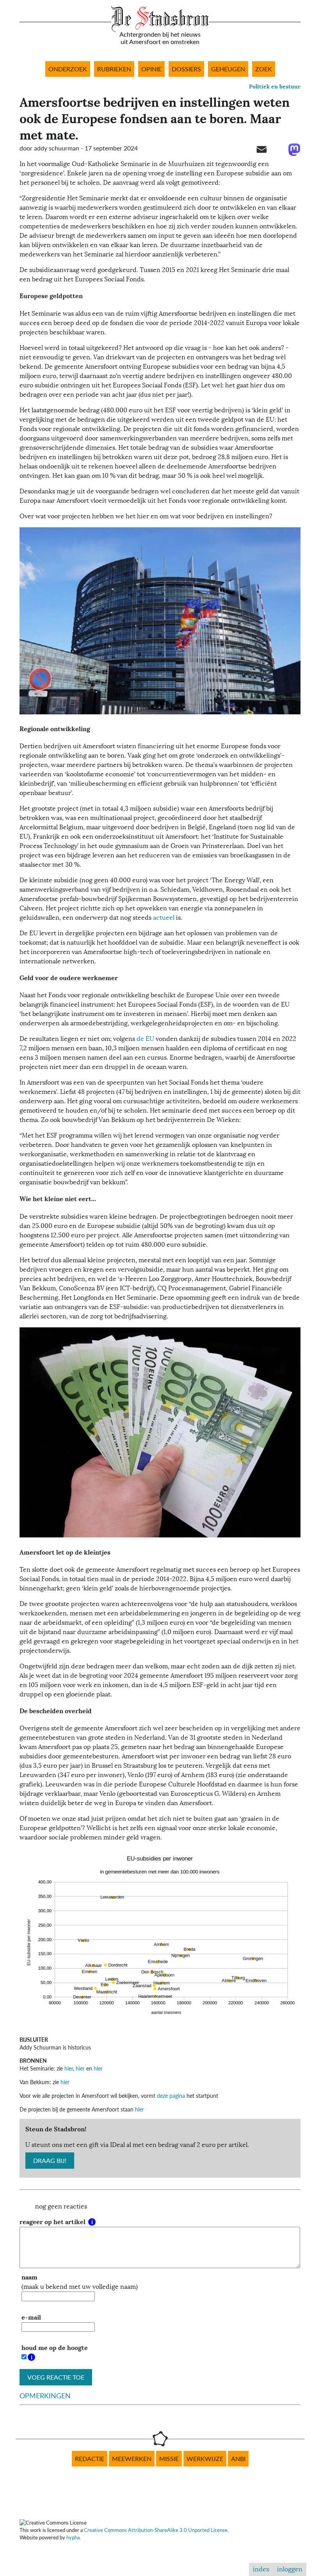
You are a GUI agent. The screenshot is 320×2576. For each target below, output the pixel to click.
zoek (264, 69)
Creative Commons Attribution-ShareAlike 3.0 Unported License (156, 2530)
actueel (164, 918)
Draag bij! (50, 2161)
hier (69, 2068)
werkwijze (205, 2459)
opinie (151, 69)
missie (169, 2459)
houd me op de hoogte (55, 2348)
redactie (90, 2459)
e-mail (31, 2317)
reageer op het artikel (53, 2222)
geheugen (228, 69)
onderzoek (68, 69)
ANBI (238, 2459)
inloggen (290, 2569)
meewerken (132, 2459)
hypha (73, 2537)
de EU (145, 1039)
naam (29, 2277)
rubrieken (114, 69)
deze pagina (171, 2096)
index (261, 2569)
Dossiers (186, 69)
